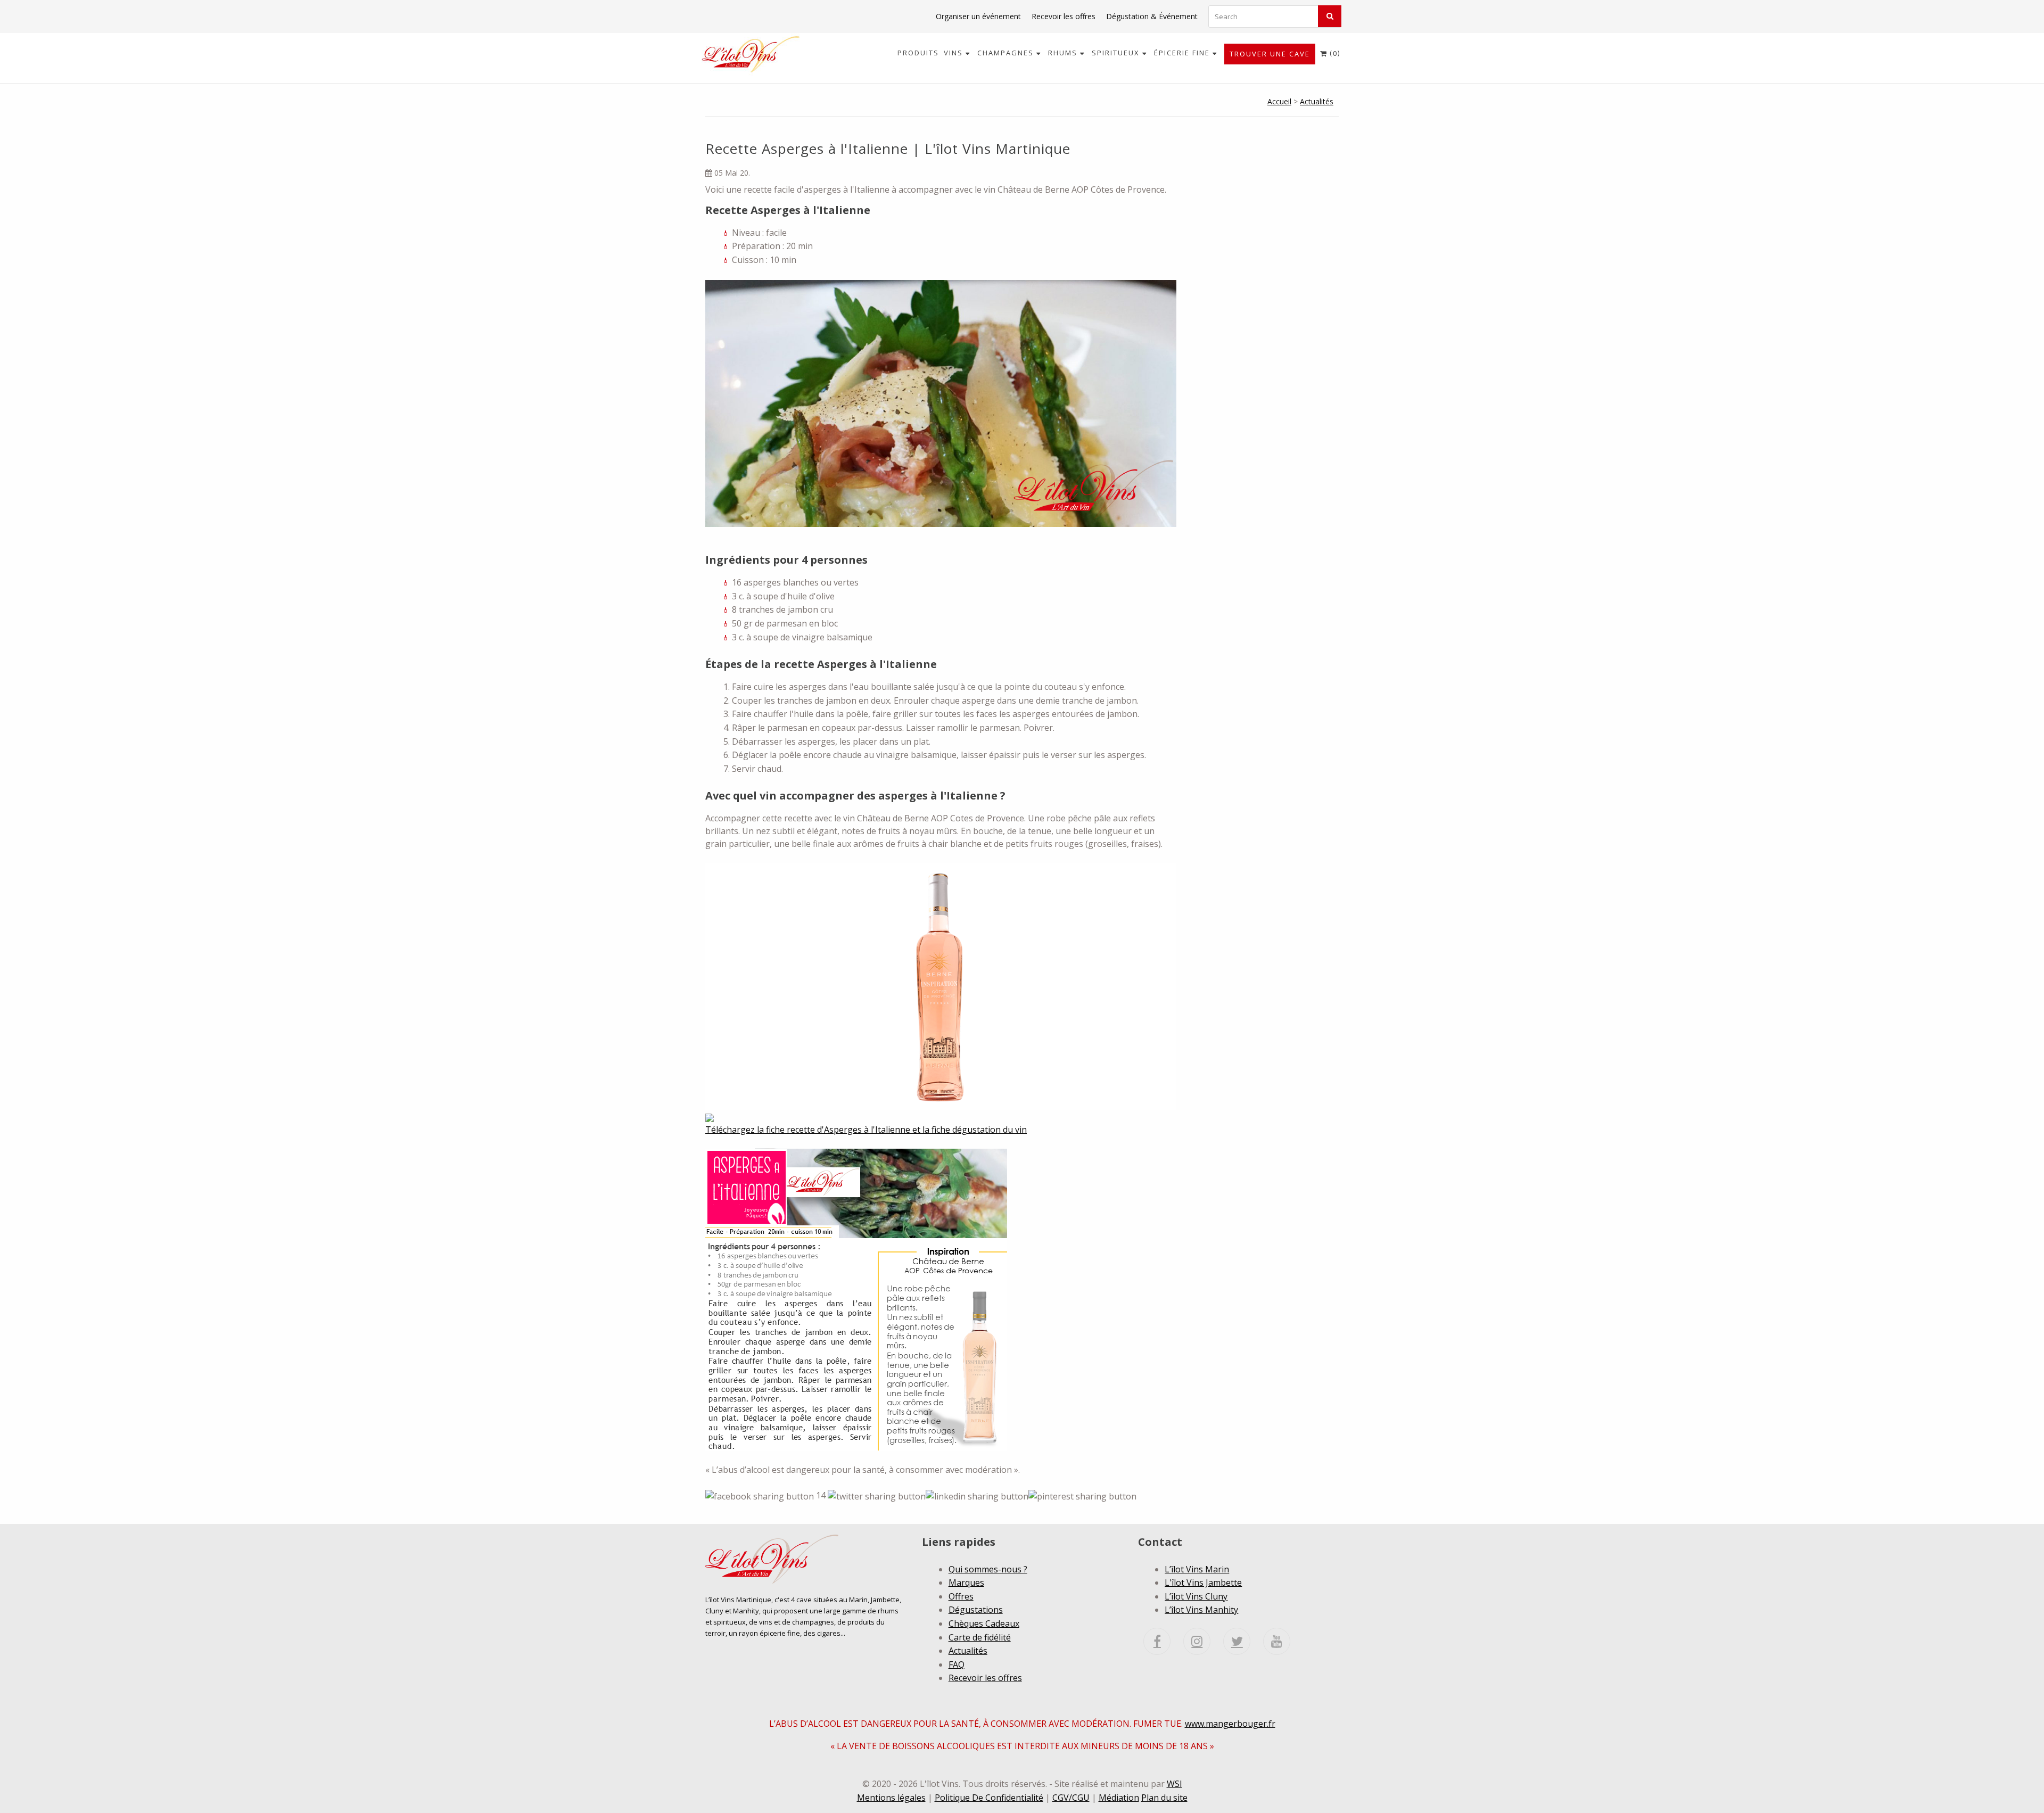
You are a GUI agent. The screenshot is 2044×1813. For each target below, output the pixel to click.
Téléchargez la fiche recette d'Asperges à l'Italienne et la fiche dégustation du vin (866, 1130)
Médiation (1119, 1798)
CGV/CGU (1071, 1798)
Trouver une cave (1270, 54)
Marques (966, 1583)
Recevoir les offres (1064, 16)
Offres (961, 1596)
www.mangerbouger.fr (1230, 1724)
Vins (955, 53)
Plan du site (1164, 1798)
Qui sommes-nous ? (988, 1569)
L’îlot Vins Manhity (1201, 1610)
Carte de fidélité (980, 1637)
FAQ (957, 1664)
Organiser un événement (978, 16)
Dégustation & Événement (1152, 16)
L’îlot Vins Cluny (1196, 1596)
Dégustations (976, 1610)
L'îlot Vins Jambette (1203, 1583)
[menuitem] (918, 53)
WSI (1175, 1784)
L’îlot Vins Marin (1197, 1569)
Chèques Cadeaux (984, 1624)
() (1330, 53)
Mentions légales (891, 1798)
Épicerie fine (1183, 53)
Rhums (1064, 53)
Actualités (1317, 101)
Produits (918, 53)
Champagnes (1007, 53)
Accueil (1279, 101)
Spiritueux (1117, 53)
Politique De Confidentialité (989, 1798)
